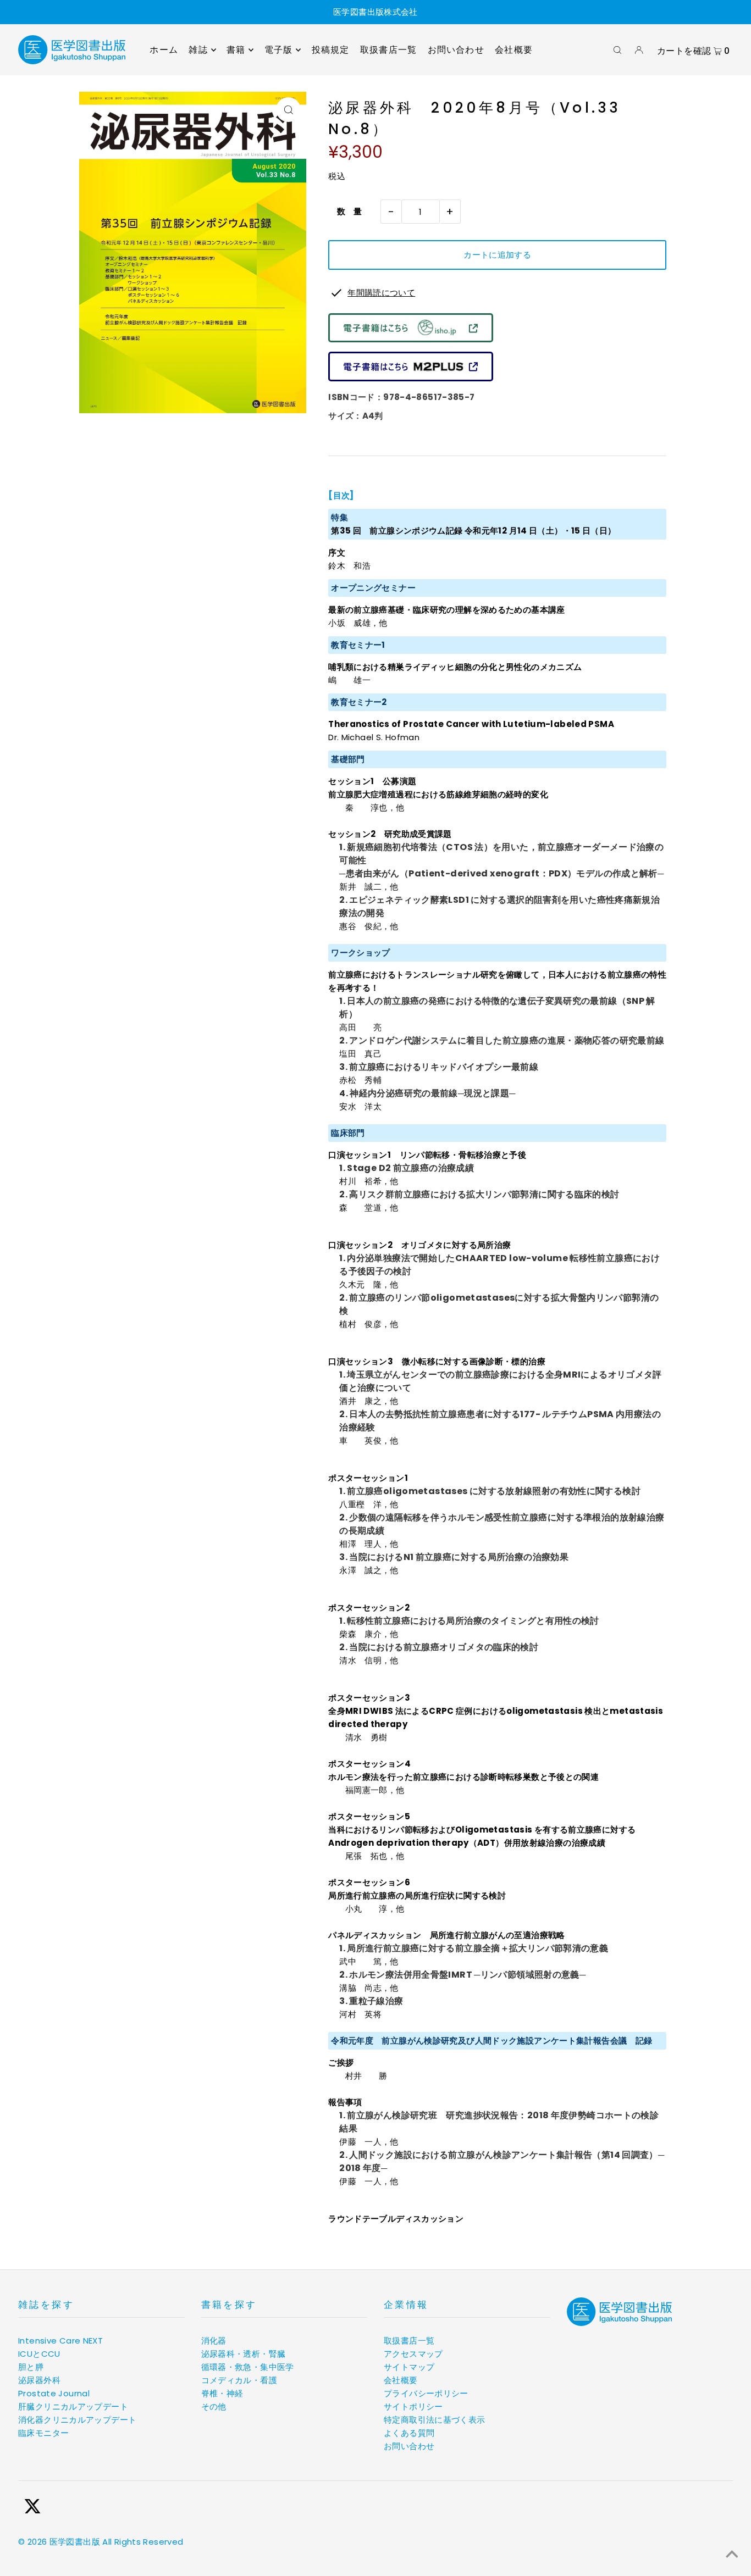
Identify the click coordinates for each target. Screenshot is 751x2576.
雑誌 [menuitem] (198, 50)
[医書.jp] (411, 339)
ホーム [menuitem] (164, 50)
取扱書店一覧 (409, 2341)
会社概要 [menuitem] (514, 50)
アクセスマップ (413, 2354)
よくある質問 (409, 2433)
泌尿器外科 (39, 2380)
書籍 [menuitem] (236, 50)
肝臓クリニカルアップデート (73, 2406)
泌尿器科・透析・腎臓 (244, 2354)
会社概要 (401, 2380)
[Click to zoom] (288, 110)
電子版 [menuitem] (279, 50)
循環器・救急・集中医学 (248, 2367)
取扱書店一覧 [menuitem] (388, 50)
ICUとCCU (39, 2354)
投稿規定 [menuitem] (331, 50)
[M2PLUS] (411, 378)
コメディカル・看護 (239, 2380)
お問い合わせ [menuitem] (456, 50)
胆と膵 (31, 2367)
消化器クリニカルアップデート (77, 2420)
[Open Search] (617, 50)
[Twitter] (32, 2508)
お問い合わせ (409, 2446)
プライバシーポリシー (426, 2393)
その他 (214, 2406)
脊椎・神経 (222, 2393)
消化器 (214, 2341)
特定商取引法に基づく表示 (435, 2420)
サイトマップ (409, 2367)
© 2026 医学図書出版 (59, 2542)
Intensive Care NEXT (60, 2341)
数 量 (345, 211)
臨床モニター (43, 2433)
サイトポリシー (413, 2406)
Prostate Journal (54, 2393)
